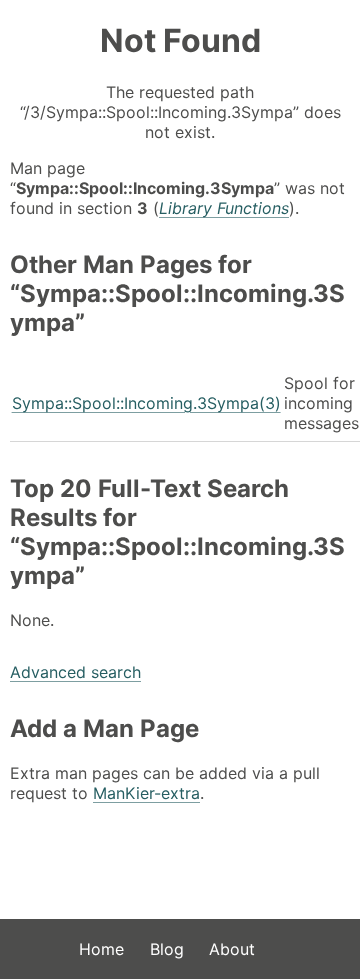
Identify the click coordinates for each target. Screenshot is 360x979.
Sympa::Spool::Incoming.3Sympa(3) (146, 403)
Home (101, 949)
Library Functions (224, 208)
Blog (167, 949)
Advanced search (75, 672)
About (232, 949)
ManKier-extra (146, 793)
